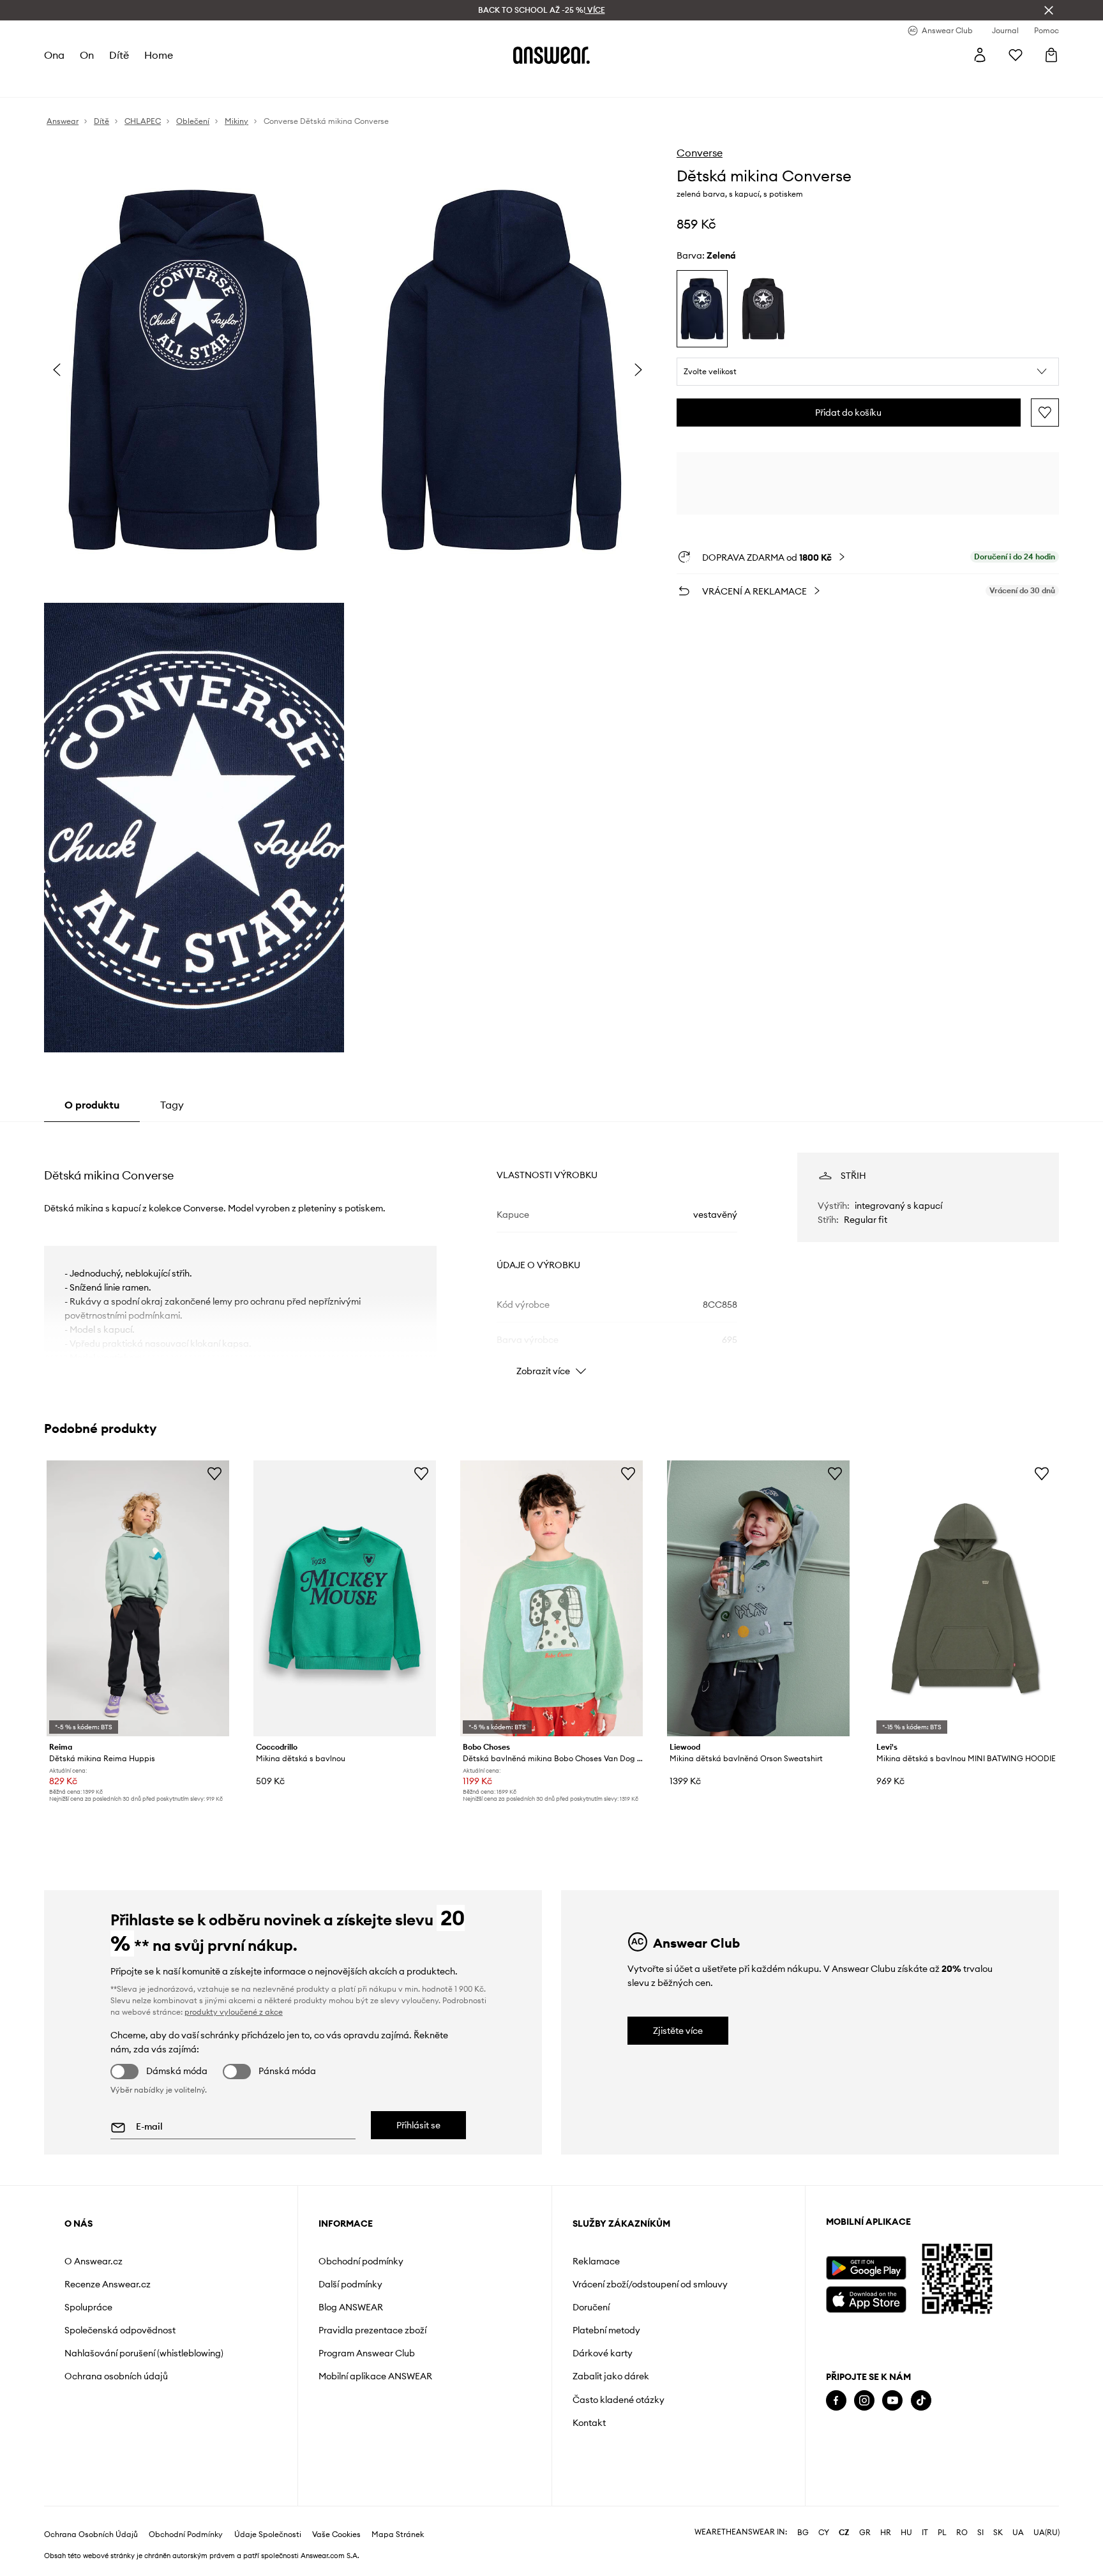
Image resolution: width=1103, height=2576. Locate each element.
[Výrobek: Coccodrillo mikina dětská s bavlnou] (345, 1599)
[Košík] (1051, 55)
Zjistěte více (678, 2031)
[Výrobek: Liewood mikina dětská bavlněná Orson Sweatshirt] (758, 1599)
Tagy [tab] (172, 1105)
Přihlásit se (418, 2125)
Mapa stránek (398, 2534)
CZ (844, 2533)
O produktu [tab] (92, 1105)
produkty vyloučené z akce (234, 2012)
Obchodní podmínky (361, 2261)
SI (980, 2533)
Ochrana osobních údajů (116, 2376)
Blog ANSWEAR (351, 2307)
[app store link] (866, 2298)
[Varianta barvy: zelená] (702, 309)
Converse (700, 153)
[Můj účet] (980, 55)
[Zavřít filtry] (1049, 10)
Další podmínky (350, 2284)
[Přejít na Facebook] (836, 2401)
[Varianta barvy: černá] (763, 309)
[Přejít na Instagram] (864, 2401)
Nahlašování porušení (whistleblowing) (144, 2353)
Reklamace (596, 2261)
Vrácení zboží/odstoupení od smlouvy (650, 2284)
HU (906, 2533)
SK (998, 2533)
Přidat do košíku (848, 413)
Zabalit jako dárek (611, 2376)
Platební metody (606, 2330)
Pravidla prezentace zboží (372, 2330)
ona (54, 55)
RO (962, 2533)
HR (886, 2533)
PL (942, 2533)
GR (865, 2533)
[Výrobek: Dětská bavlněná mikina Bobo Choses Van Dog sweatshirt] (551, 1599)
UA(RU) (1047, 2533)
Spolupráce (88, 2307)
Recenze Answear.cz (108, 2284)
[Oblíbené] (1016, 55)
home (159, 55)
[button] (868, 372)
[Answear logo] (551, 55)
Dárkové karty (603, 2353)
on (87, 55)
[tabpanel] (551, 1253)
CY (824, 2533)
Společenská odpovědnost (120, 2330)
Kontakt (589, 2423)
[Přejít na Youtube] (892, 2401)
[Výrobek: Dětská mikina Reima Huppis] (138, 1599)
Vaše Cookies (336, 2534)
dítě (119, 55)
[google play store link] (866, 2268)
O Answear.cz (94, 2261)
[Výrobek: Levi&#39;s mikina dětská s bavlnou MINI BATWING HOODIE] (965, 1599)
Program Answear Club (367, 2353)
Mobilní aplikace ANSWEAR (375, 2376)
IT (925, 2533)
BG (803, 2533)
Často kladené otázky (619, 2400)
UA (1018, 2533)
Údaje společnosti (268, 2534)
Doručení (591, 2307)
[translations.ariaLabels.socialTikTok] (921, 2401)
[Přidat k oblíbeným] (1045, 413)
